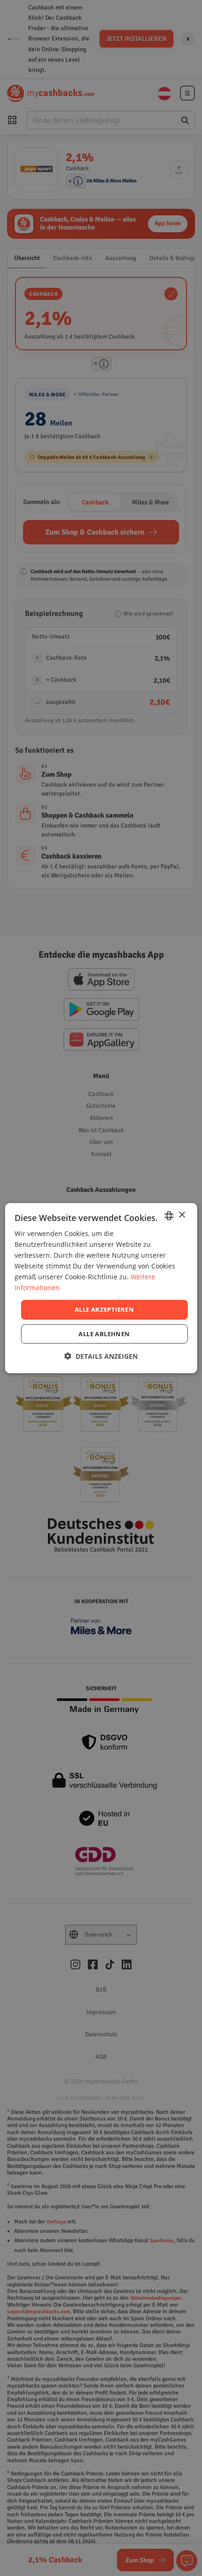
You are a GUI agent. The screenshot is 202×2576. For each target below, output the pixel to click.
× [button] (182, 1215)
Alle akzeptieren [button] (104, 1309)
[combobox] (169, 1215)
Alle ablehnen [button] (104, 1334)
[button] (101, 1356)
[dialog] (101, 1288)
